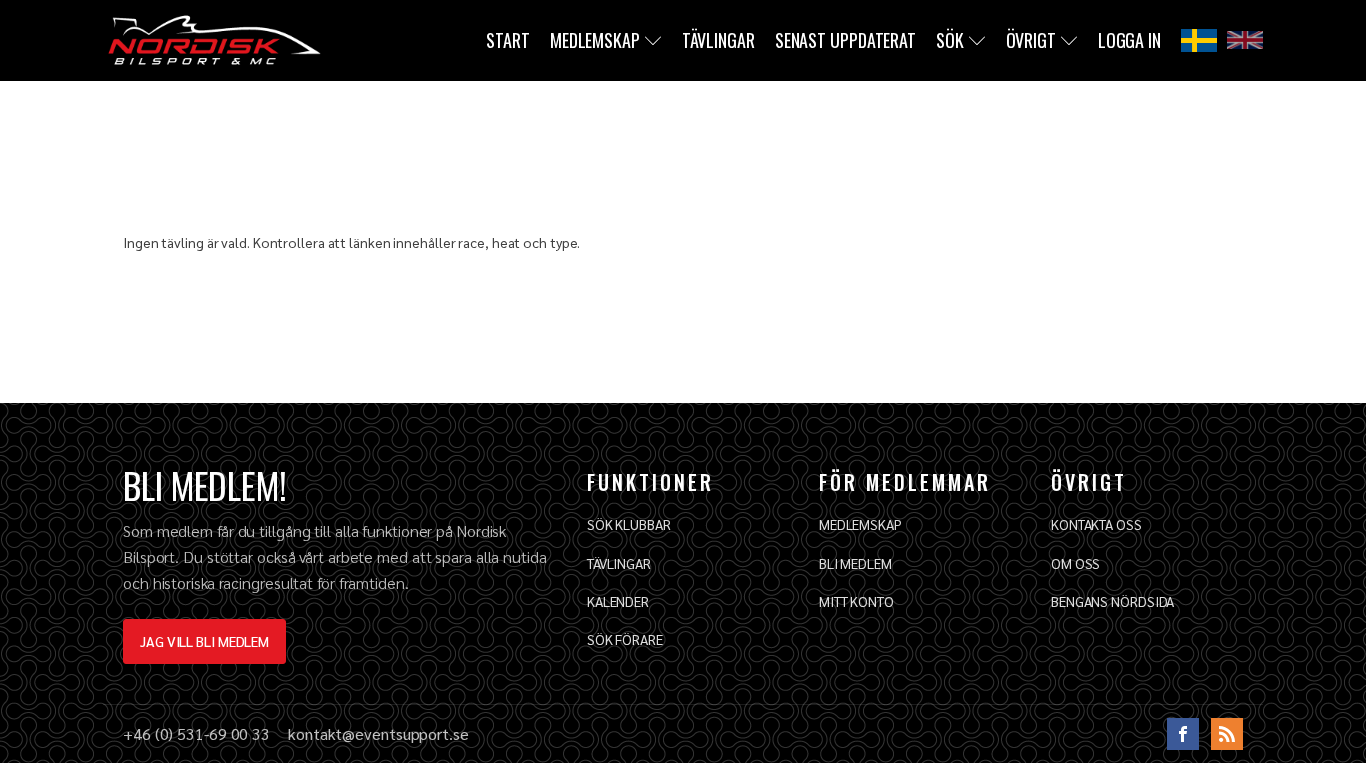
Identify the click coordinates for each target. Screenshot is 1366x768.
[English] (1245, 40)
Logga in (1129, 40)
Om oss (1075, 563)
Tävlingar (718, 40)
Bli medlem (855, 563)
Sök (950, 40)
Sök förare (625, 639)
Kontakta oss (1096, 524)
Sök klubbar (629, 524)
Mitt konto (856, 601)
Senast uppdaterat (845, 40)
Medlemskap (595, 40)
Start (508, 40)
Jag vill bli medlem (204, 641)
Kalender (618, 601)
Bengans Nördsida (1112, 601)
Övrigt (1031, 40)
